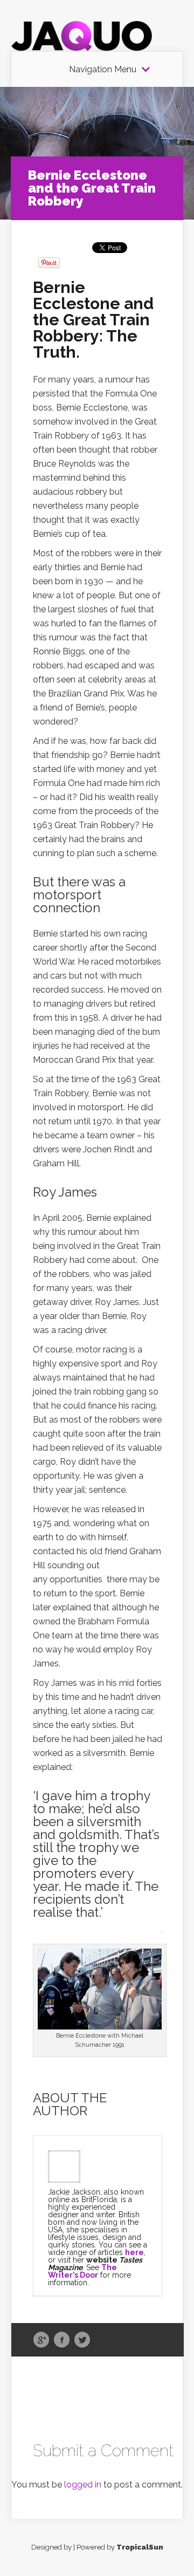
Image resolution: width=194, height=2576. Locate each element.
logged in (83, 2485)
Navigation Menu (103, 70)
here (134, 2252)
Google (41, 2340)
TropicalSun (140, 2547)
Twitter (82, 2340)
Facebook (62, 2340)
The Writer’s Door (82, 2271)
